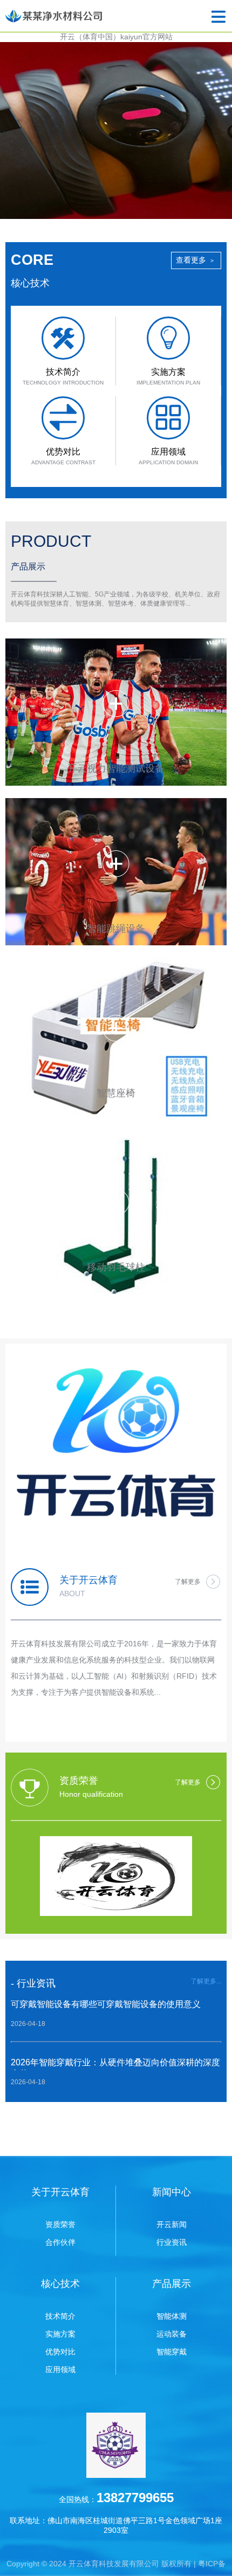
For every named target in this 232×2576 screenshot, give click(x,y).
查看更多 (195, 260)
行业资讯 (172, 2242)
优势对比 (60, 2352)
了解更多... (206, 1981)
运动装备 (172, 2334)
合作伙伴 (60, 2242)
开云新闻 (172, 2224)
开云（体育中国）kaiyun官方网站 (116, 37)
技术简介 (60, 2316)
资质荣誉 (60, 2224)
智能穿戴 (172, 2352)
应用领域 (60, 2369)
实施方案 (60, 2334)
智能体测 (172, 2316)
